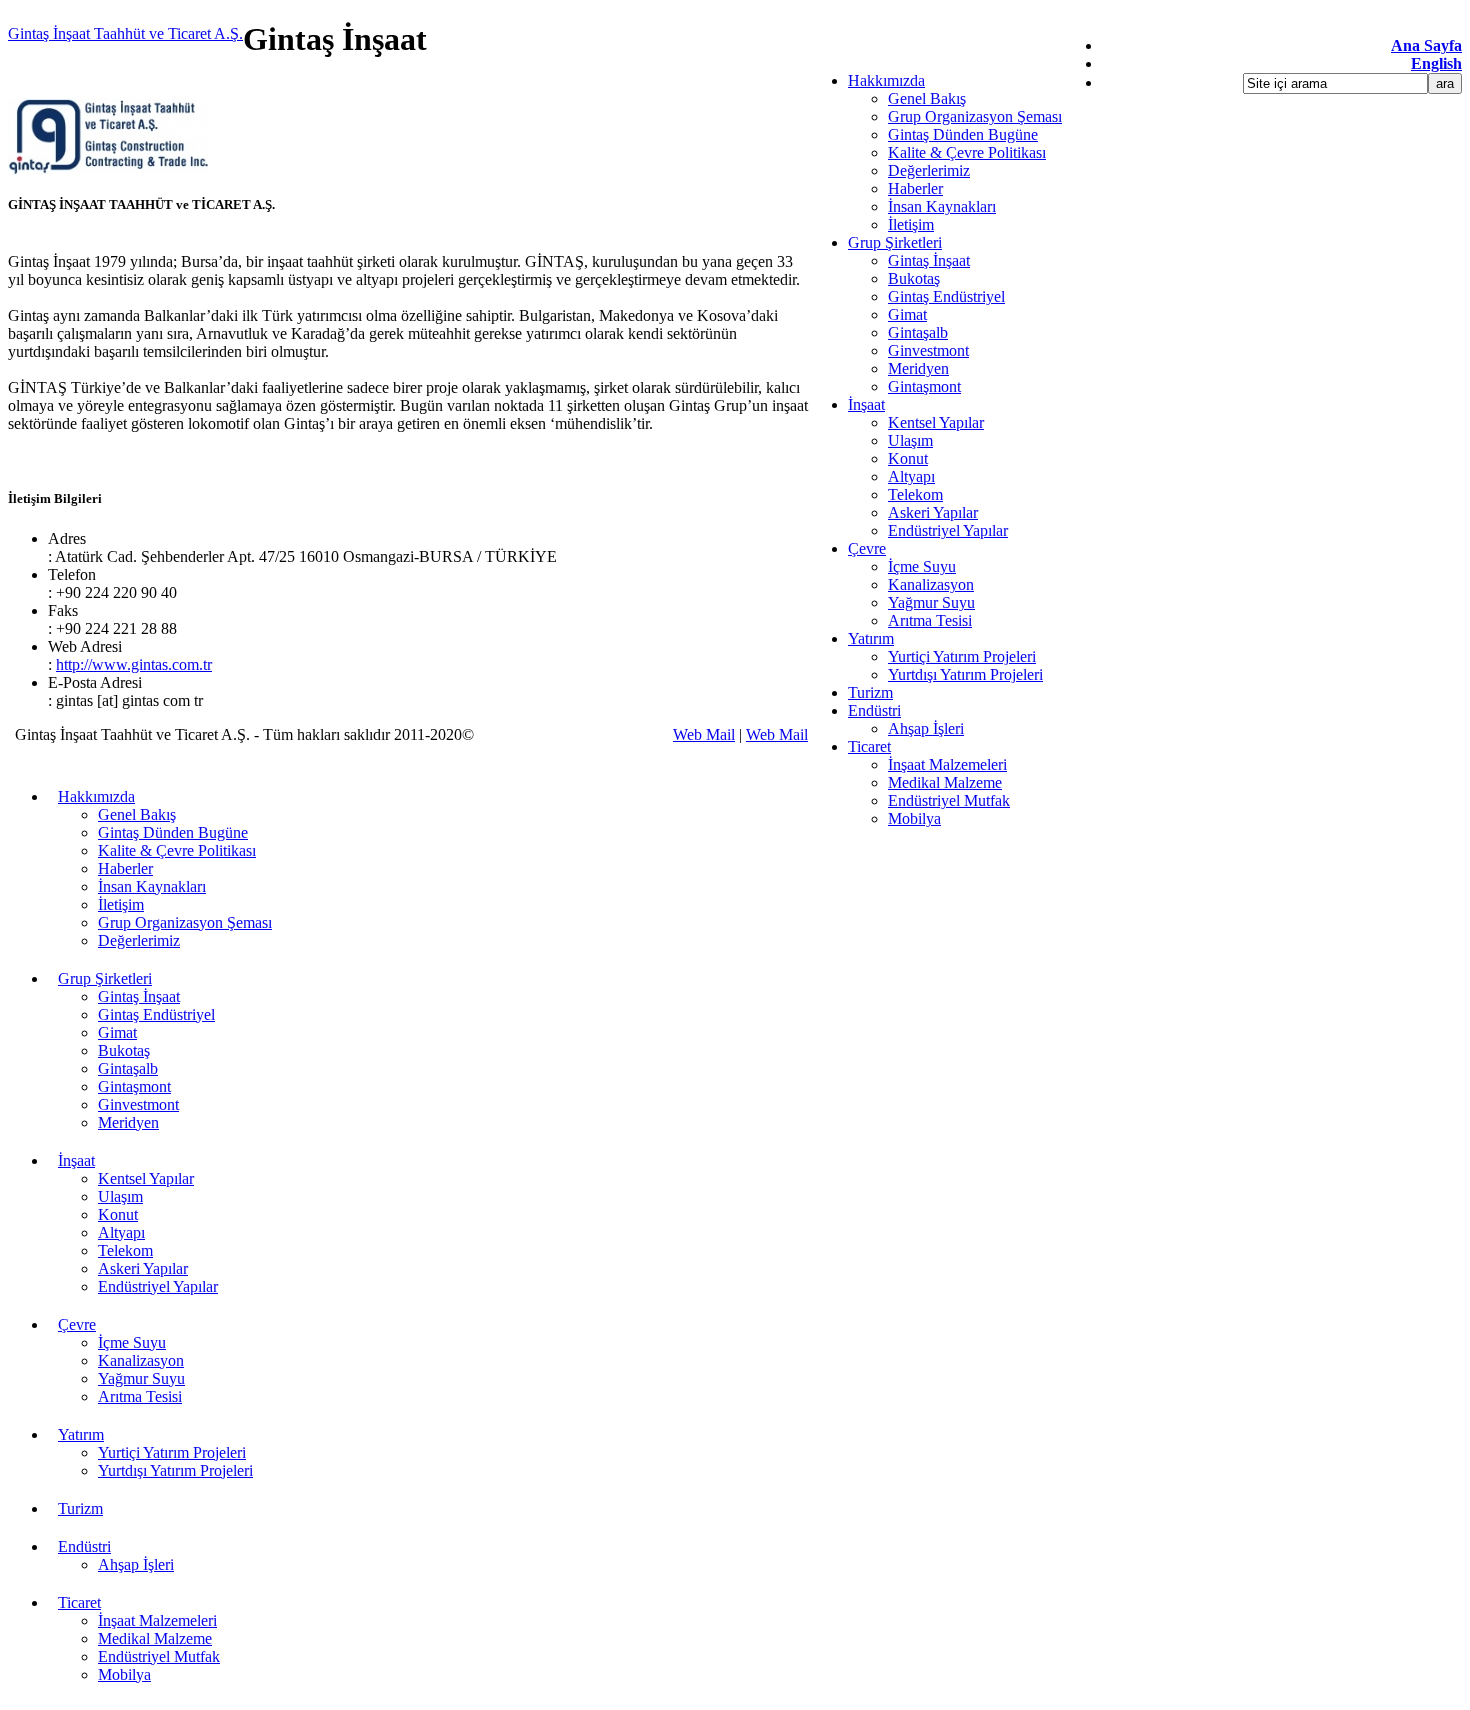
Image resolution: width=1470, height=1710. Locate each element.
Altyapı (911, 476)
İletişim (911, 224)
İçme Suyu (922, 566)
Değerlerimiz (929, 170)
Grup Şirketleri (895, 242)
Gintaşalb (918, 332)
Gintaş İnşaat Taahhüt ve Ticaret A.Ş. (125, 33)
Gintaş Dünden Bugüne (963, 134)
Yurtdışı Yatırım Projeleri (965, 674)
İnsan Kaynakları (942, 206)
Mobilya (914, 818)
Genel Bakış (927, 98)
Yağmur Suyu (931, 602)
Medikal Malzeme (945, 782)
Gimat (907, 314)
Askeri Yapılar (933, 512)
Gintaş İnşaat (929, 260)
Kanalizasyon (931, 584)
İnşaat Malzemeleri (947, 764)
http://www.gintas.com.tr (134, 664)
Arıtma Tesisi (930, 620)
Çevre (867, 548)
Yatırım (871, 638)
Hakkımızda (886, 80)
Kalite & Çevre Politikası (967, 152)
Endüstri (874, 710)
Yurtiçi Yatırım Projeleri (962, 656)
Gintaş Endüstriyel (946, 296)
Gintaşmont (924, 386)
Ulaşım (910, 440)
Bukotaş (914, 278)
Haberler (915, 188)
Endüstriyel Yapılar (948, 530)
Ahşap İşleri (926, 728)
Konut (908, 458)
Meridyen (918, 368)
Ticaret (869, 746)
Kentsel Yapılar (936, 422)
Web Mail (704, 734)
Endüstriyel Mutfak (949, 800)
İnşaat (866, 404)
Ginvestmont (928, 350)
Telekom (915, 494)
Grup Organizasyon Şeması (975, 116)
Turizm (870, 692)
